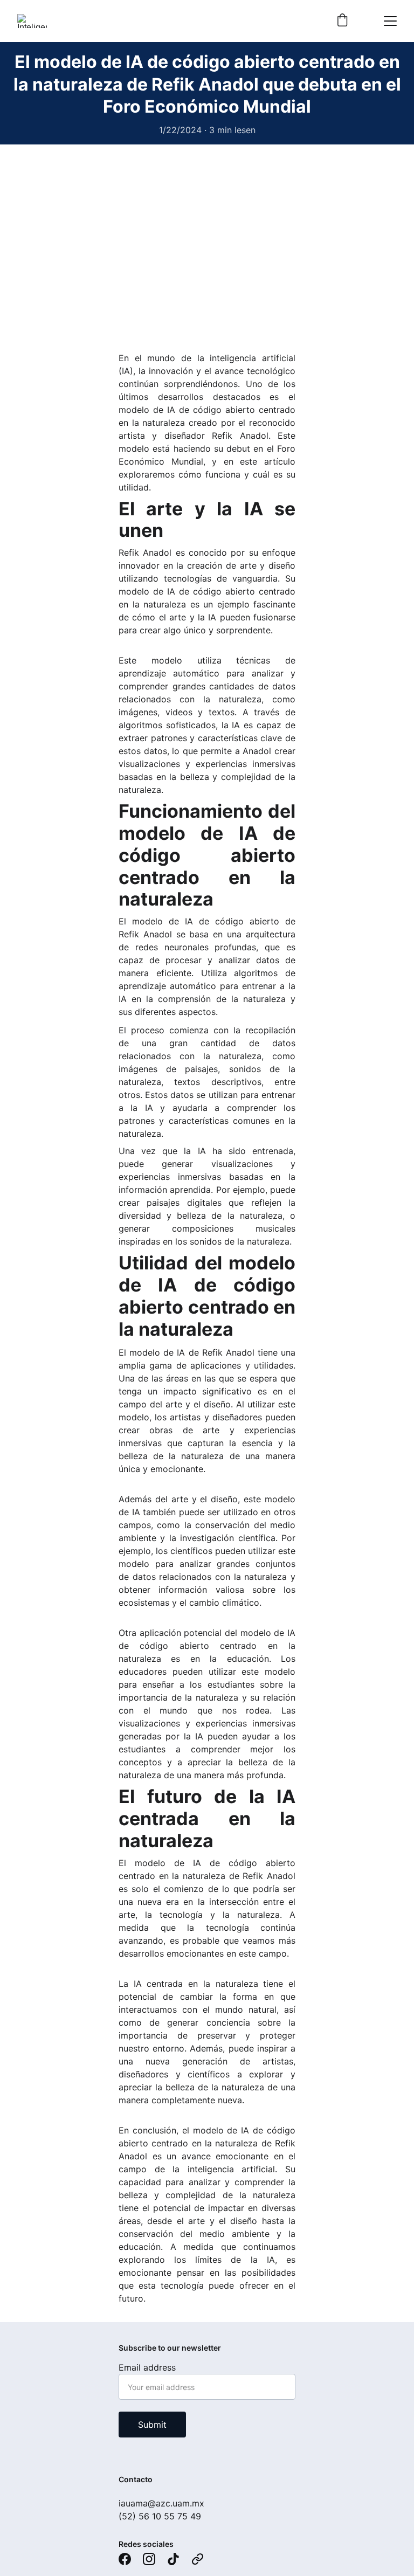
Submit (152, 2425)
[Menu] (390, 21)
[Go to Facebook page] (125, 2559)
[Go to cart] (342, 21)
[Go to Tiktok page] (173, 2559)
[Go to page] (198, 2559)
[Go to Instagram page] (149, 2559)
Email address (147, 2367)
